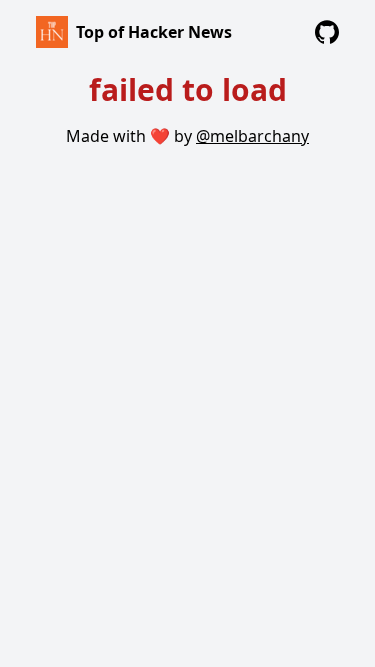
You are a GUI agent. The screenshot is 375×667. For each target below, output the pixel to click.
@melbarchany (252, 136)
